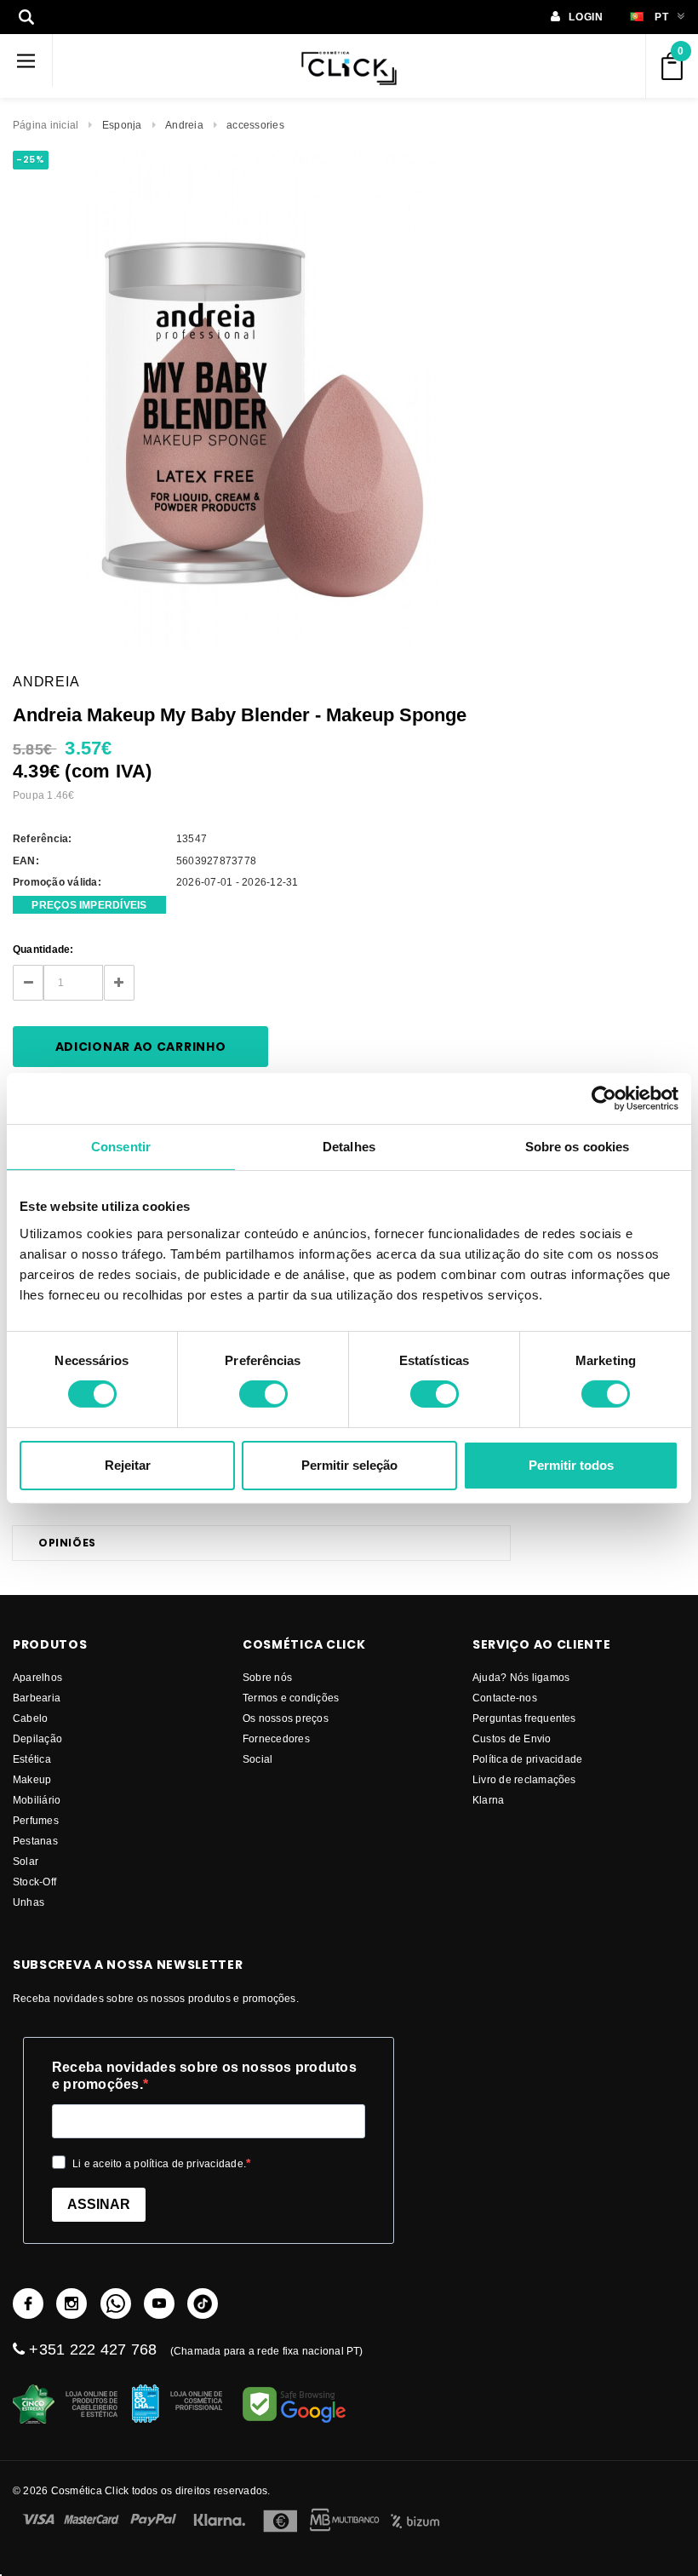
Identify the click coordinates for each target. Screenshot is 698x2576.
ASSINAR (99, 2204)
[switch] (263, 1394)
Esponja (122, 125)
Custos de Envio (512, 1738)
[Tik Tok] (203, 2303)
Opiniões (67, 1543)
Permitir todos (571, 1465)
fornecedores (276, 1738)
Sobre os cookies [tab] (578, 1146)
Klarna (488, 1800)
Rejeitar (128, 1465)
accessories (255, 125)
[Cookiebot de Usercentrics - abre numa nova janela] (604, 1098)
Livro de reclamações (524, 1779)
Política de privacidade (528, 1759)
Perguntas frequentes (524, 1718)
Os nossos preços (286, 1718)
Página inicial (46, 125)
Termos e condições (291, 1698)
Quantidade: (43, 949)
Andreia (184, 125)
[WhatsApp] (116, 2303)
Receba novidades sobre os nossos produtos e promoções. (204, 2076)
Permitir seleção (349, 1465)
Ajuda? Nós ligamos (521, 1677)
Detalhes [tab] (349, 1146)
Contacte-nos (505, 1698)
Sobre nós (267, 1677)
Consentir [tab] (121, 1146)
